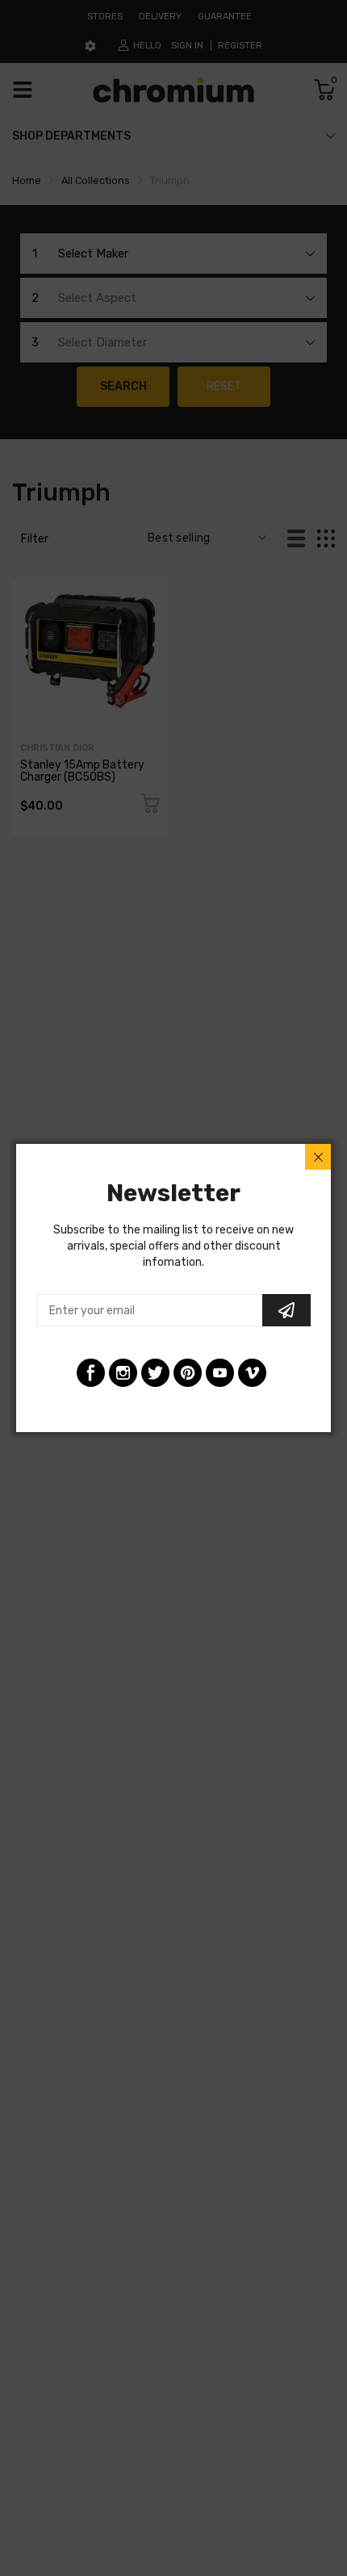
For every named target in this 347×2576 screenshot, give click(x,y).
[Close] (318, 1157)
